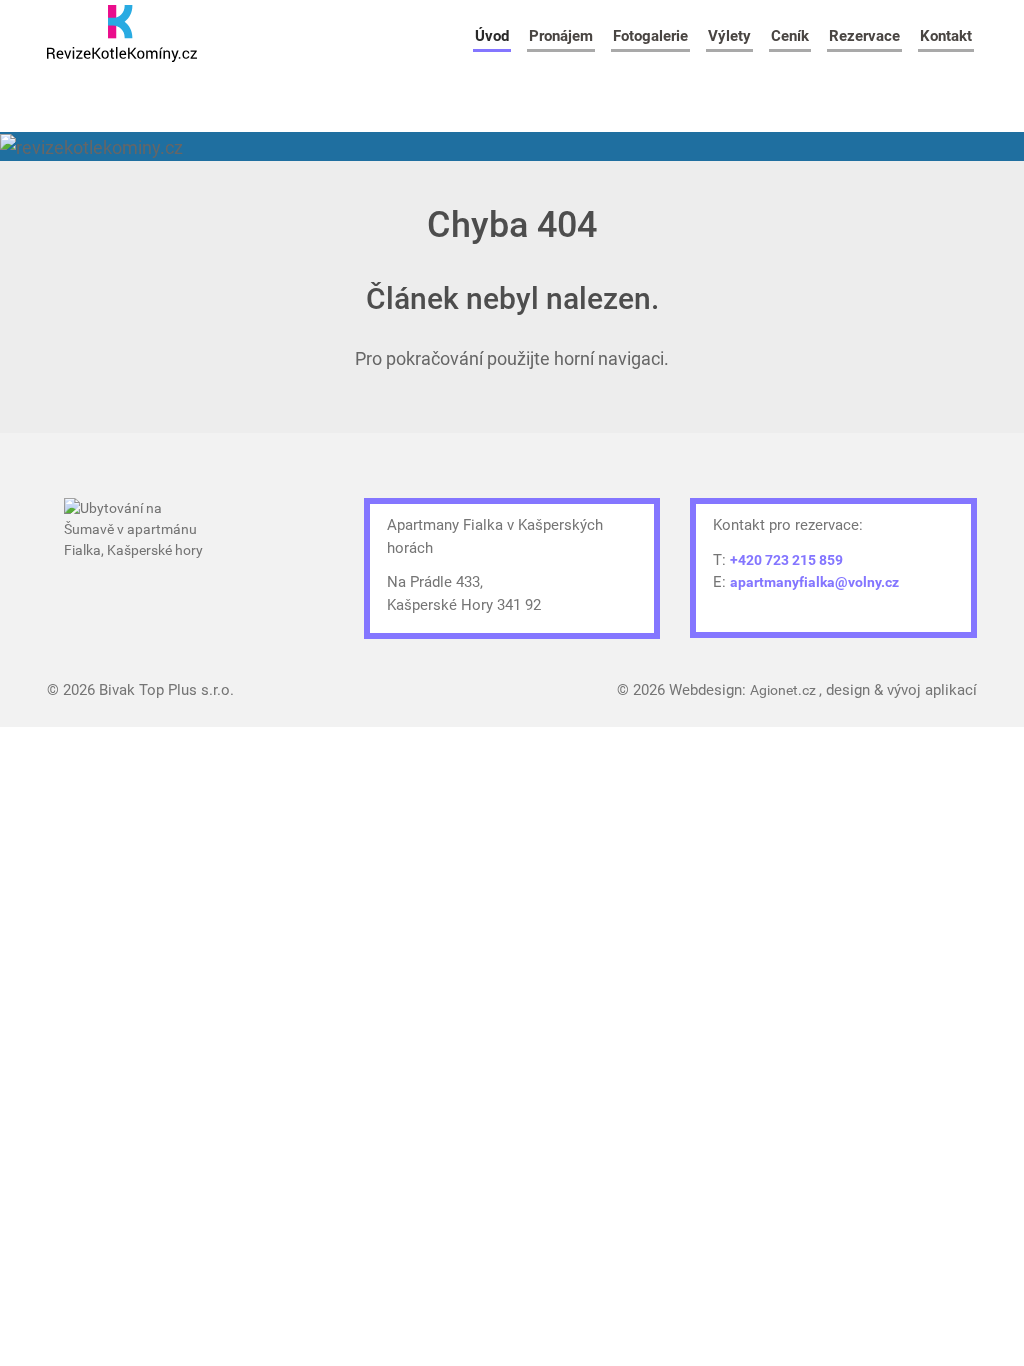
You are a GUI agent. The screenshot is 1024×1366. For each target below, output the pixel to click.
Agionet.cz (784, 690)
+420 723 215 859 (786, 560)
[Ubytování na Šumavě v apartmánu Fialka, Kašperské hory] (139, 554)
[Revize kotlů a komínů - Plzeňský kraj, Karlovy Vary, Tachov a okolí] (122, 33)
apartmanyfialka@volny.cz (814, 582)
